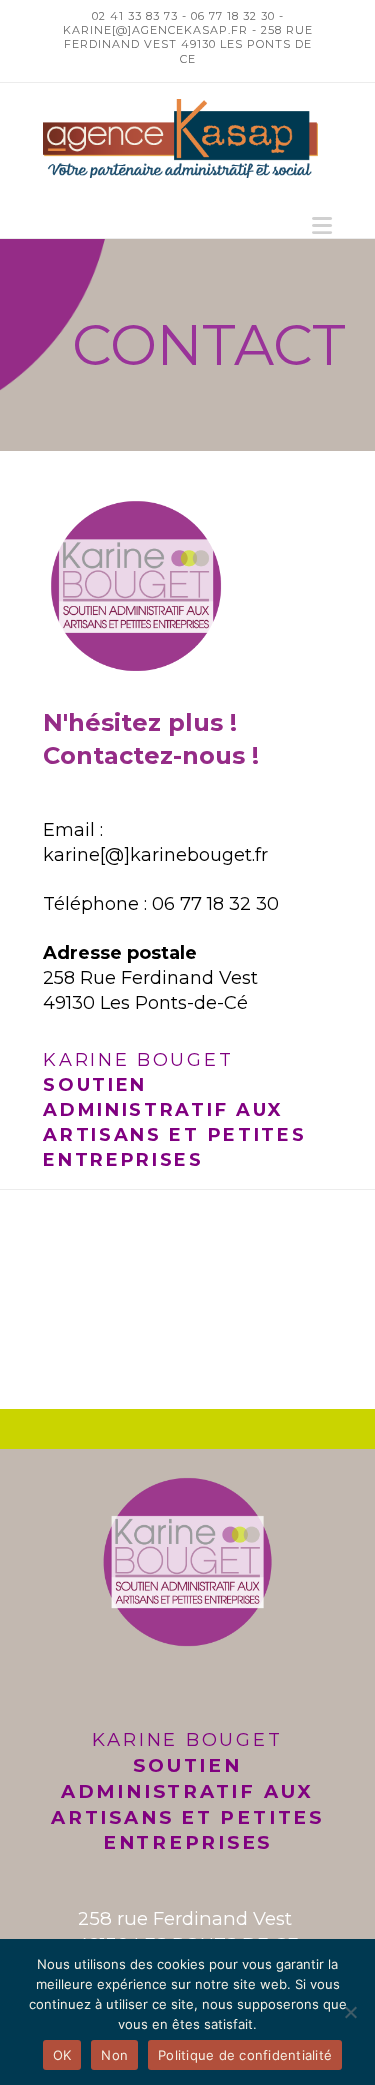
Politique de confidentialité (245, 2055)
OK (62, 2055)
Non (114, 2055)
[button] (322, 226)
